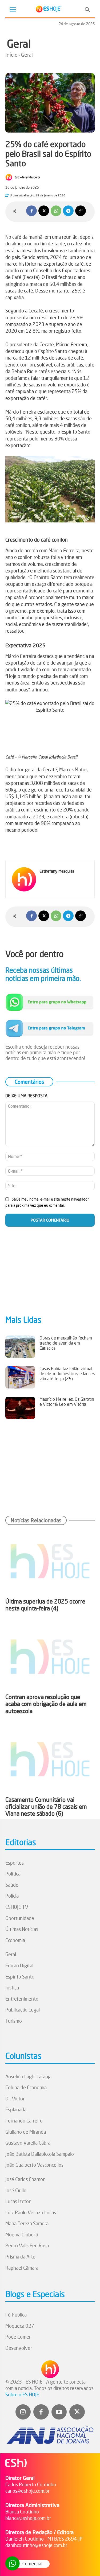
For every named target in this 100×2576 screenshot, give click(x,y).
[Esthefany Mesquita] (10, 177)
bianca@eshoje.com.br (28, 2518)
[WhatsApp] (56, 211)
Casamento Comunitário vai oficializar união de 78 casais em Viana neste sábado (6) (46, 1807)
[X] (44, 211)
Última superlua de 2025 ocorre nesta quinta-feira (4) (45, 1605)
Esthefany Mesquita (27, 177)
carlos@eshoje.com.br (27, 2491)
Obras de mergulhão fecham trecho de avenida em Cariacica (66, 1343)
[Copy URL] (81, 211)
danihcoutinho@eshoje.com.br (36, 2545)
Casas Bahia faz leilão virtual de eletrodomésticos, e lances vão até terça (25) (67, 1374)
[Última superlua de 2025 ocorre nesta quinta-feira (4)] (50, 1561)
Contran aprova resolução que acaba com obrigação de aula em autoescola (46, 1704)
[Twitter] (77, 2412)
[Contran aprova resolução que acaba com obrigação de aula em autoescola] (50, 1657)
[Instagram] (23, 2412)
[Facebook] (31, 211)
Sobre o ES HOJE (22, 2394)
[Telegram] (68, 211)
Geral (19, 44)
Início (11, 55)
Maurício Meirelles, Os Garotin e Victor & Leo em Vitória (67, 1402)
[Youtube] (59, 2412)
